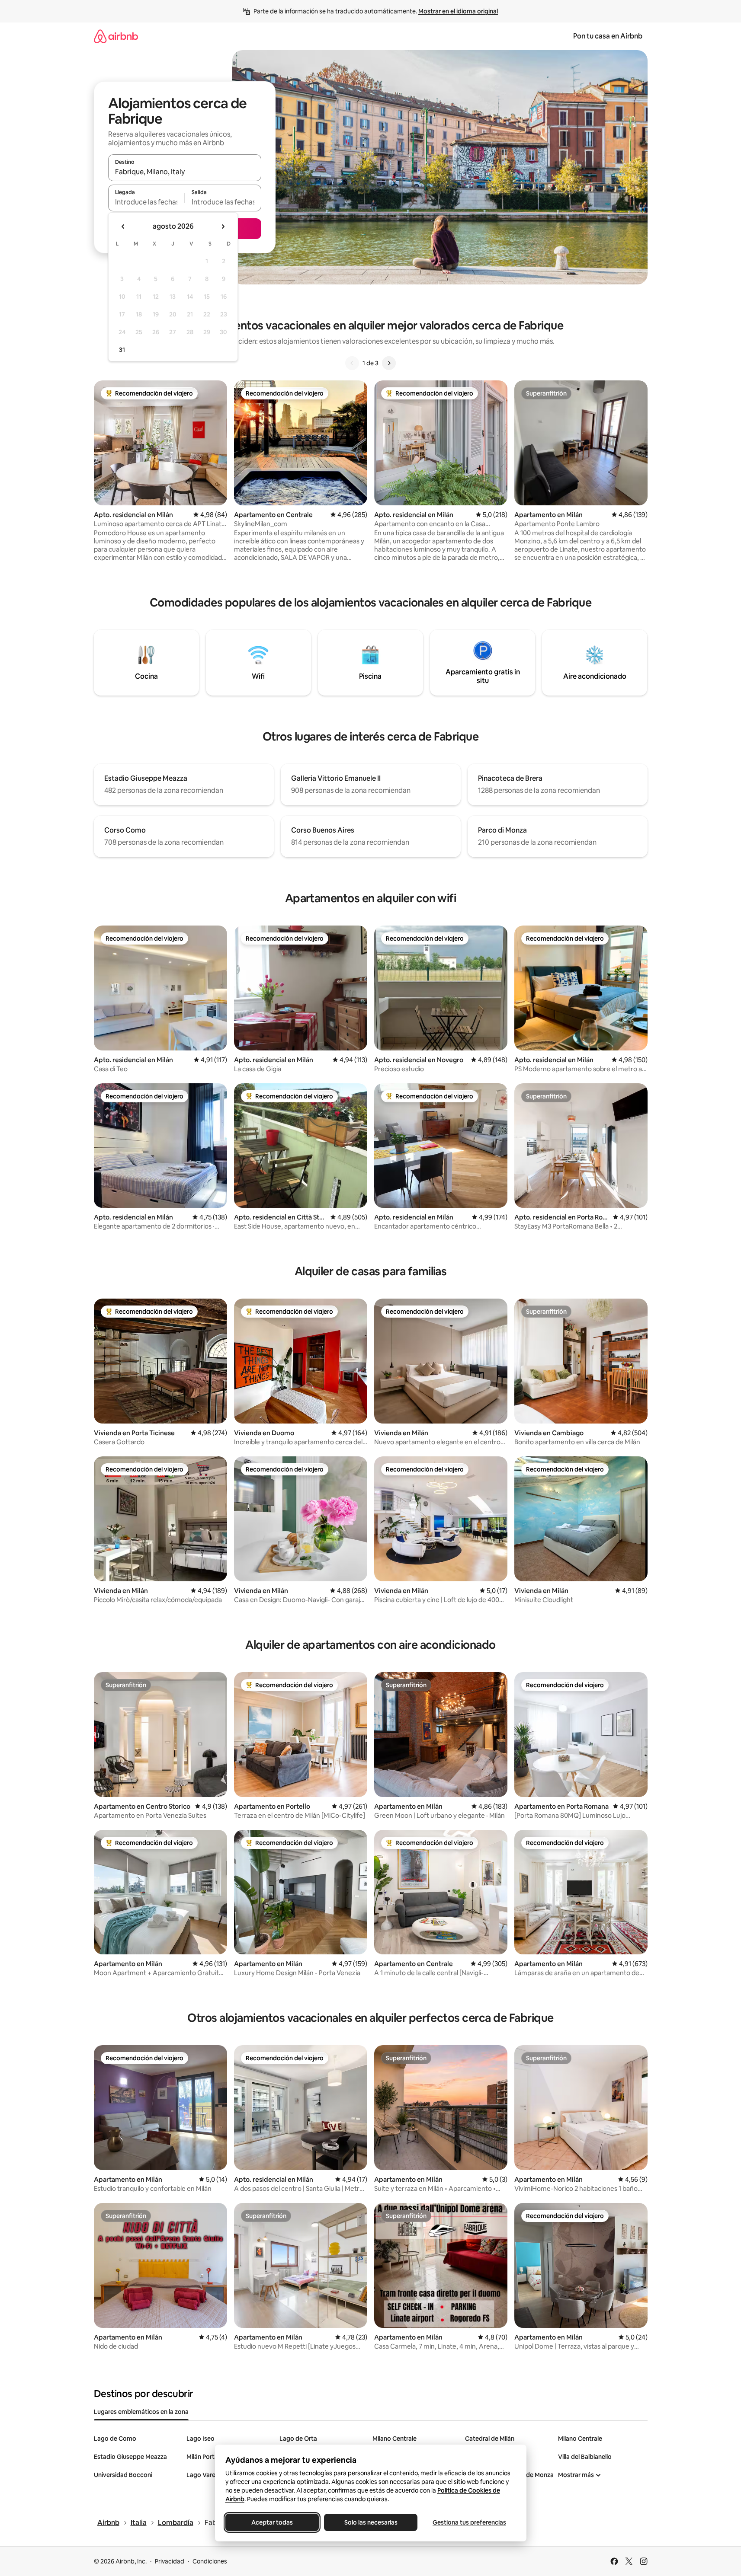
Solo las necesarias (370, 2522)
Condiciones (210, 2561)
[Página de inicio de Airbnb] (116, 36)
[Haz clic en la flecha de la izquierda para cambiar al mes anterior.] (123, 227)
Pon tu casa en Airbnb (608, 36)
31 (122, 350)
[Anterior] (352, 363)
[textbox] (146, 202)
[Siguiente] (389, 363)
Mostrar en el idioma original (458, 11)
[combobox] (185, 172)
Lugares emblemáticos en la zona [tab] (141, 2412)
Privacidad (170, 2561)
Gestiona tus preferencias (469, 2522)
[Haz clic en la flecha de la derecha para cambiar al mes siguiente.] (223, 227)
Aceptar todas (272, 2522)
